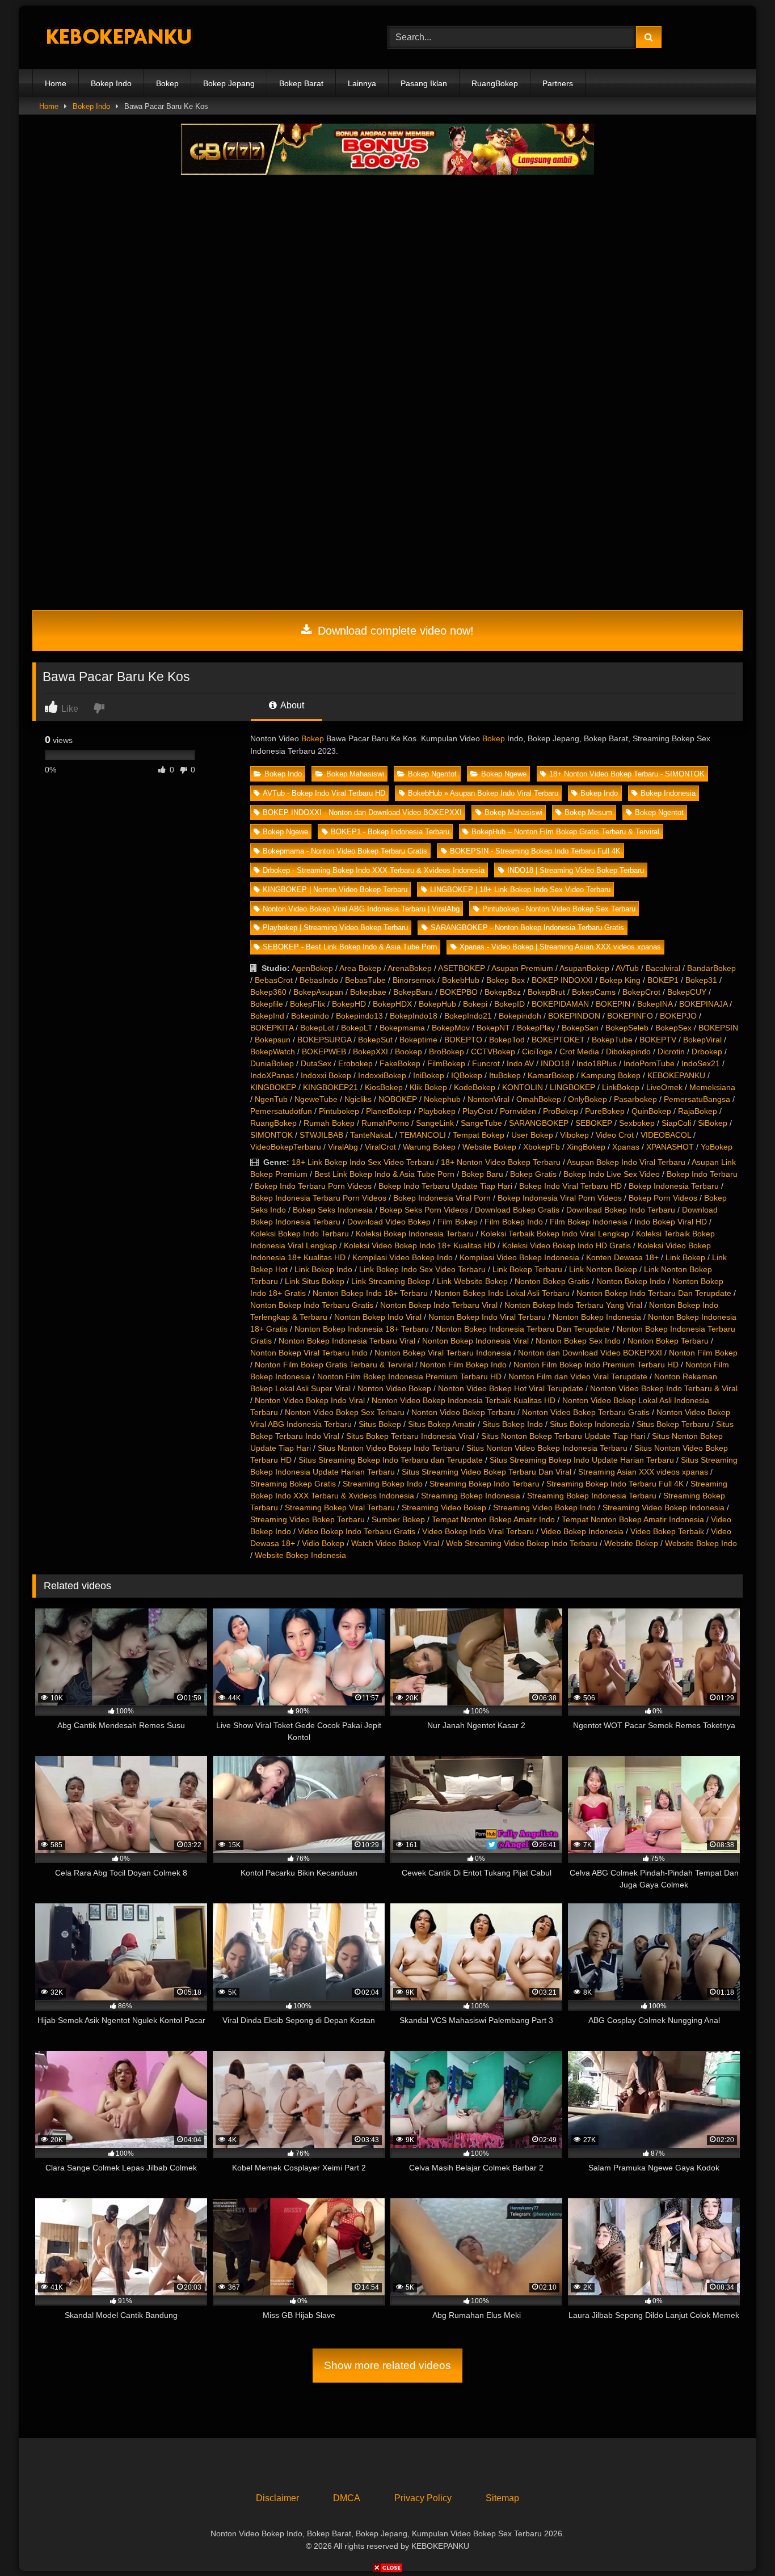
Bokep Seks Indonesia (333, 1210)
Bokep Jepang (229, 83)
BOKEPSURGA (324, 1040)
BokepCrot (641, 992)
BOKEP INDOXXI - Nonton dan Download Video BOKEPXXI (362, 812)
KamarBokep (551, 1075)
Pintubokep (339, 1111)
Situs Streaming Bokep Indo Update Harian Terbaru (582, 1460)
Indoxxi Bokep (326, 1075)
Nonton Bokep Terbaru (668, 1341)
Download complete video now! (394, 631)
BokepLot (317, 1028)
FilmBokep (446, 1063)
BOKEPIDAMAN (560, 1004)
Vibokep (574, 1135)
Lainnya (362, 83)
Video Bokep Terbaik (667, 1531)
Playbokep (437, 1111)
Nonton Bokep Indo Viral (378, 1317)
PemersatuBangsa (697, 1099)
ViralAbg (343, 1147)
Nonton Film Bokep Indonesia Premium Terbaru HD (409, 1376)
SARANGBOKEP (539, 1123)
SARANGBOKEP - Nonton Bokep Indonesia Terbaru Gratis (527, 928)
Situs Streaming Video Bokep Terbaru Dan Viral (487, 1472)
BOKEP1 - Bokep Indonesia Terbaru (390, 832)
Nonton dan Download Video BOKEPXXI (590, 1353)
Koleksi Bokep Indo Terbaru (300, 1234)
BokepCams (594, 992)
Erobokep (355, 1063)
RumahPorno (385, 1123)
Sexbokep (637, 1123)
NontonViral (488, 1099)
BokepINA (655, 1004)
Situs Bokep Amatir (442, 1424)
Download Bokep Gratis (517, 1210)
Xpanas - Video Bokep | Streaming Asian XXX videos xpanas (560, 947)
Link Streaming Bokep (391, 1281)
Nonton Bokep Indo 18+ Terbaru (370, 1293)
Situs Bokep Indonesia (590, 1424)
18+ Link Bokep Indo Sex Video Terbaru (363, 1162)
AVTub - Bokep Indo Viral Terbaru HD (324, 793)
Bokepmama (402, 1028)
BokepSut (375, 1040)
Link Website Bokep (472, 1281)
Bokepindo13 (359, 1016)
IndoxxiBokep (382, 1075)
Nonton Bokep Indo (631, 1281)
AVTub (627, 968)
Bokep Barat (301, 83)
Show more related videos (387, 2365)
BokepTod (507, 1040)
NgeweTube (316, 1099)
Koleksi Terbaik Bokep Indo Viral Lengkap (555, 1234)
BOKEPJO (678, 1016)
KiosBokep (384, 1087)
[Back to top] (740, 2542)
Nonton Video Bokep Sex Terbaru (345, 1412)
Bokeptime (418, 1040)
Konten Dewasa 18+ (622, 1257)
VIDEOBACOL (666, 1135)
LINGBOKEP (572, 1087)
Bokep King (620, 980)
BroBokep (447, 1051)
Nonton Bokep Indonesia (597, 1317)
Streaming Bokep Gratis (293, 1484)
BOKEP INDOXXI (562, 980)
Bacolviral (663, 968)
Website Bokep (489, 1147)
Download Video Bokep (389, 1222)
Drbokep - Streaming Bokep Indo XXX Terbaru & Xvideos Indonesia (374, 870)
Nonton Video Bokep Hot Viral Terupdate (511, 1388)
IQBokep (467, 1075)
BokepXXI (370, 1051)
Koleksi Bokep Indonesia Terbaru (415, 1234)
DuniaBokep (272, 1063)
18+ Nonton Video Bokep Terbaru (501, 1162)
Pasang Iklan (424, 83)
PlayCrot (478, 1111)
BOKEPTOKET (558, 1040)
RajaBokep (698, 1111)
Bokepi (475, 1004)
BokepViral (702, 1040)
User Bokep (532, 1135)
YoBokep (717, 1147)
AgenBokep (312, 968)
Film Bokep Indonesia (589, 1222)
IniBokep (429, 1075)
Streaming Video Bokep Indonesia (664, 1507)
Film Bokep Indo (514, 1222)
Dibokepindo (628, 1051)
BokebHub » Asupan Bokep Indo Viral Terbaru (483, 793)
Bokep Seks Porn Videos (424, 1210)
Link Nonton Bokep (603, 1269)
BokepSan (580, 1028)
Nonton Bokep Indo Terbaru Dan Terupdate (654, 1293)
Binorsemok (414, 980)
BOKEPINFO (630, 1016)
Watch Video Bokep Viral (395, 1543)
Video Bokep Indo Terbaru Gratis (357, 1531)
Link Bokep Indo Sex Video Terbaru (422, 1269)
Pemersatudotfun (281, 1111)
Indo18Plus (597, 1063)
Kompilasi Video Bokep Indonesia (519, 1257)
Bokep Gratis (533, 1174)
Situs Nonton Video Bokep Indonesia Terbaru (547, 1448)
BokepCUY (687, 992)
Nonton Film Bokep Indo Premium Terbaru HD (596, 1365)
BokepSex (673, 1028)
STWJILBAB (321, 1135)
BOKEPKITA (272, 1028)
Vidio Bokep (323, 1543)
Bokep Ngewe (504, 774)
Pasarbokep (635, 1099)
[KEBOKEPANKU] (117, 38)
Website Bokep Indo (701, 1543)
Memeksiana (712, 1087)
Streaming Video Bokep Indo (544, 1507)
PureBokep (605, 1111)
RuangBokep (495, 83)
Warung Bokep (429, 1147)
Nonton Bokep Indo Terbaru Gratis (312, 1305)
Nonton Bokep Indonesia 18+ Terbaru (362, 1329)
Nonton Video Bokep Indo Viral (310, 1400)
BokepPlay (536, 1028)
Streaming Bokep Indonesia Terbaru (592, 1496)
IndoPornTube (649, 1063)
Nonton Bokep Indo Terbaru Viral (439, 1305)
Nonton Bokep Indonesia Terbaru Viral (347, 1341)
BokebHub (461, 980)
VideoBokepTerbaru (286, 1147)
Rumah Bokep (329, 1123)
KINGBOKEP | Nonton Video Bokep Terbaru (335, 890)
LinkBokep (621, 1087)
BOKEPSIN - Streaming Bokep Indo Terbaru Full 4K (535, 851)
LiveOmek (664, 1087)
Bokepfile (267, 1004)
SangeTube (481, 1123)
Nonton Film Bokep (703, 1353)
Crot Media (579, 1051)
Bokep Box (506, 980)
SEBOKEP (594, 1123)
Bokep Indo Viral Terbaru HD (570, 1186)
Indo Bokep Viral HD (671, 1222)
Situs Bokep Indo (513, 1424)
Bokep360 (268, 992)
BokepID (509, 1004)
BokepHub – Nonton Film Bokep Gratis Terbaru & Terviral (565, 832)
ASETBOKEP (462, 968)
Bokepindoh (520, 1016)
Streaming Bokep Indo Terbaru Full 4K (615, 1484)
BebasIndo (319, 980)
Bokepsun (273, 1040)
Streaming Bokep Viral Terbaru (340, 1507)
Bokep (167, 83)
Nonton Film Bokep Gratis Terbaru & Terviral (334, 1365)
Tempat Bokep (479, 1135)
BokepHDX (392, 1004)
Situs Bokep (380, 1424)
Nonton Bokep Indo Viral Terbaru (487, 1317)
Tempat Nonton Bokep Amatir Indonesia (633, 1519)
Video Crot (615, 1135)
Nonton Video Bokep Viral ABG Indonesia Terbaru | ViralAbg (361, 909)
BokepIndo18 (414, 1016)
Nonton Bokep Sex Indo (578, 1341)
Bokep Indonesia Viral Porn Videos (560, 1198)
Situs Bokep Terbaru (673, 1424)
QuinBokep (651, 1111)
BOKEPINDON (574, 1016)
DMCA (347, 2498)
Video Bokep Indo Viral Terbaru (478, 1531)
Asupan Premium (522, 968)
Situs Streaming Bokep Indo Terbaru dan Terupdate (391, 1460)
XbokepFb (542, 1147)
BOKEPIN (613, 1004)
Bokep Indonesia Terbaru (674, 1186)
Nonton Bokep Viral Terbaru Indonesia (443, 1353)
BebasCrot (274, 980)
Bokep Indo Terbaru (702, 1174)
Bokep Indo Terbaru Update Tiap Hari (445, 1186)
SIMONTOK (271, 1135)
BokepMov (451, 1028)
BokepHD (349, 1004)
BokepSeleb (627, 1028)
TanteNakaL (371, 1135)
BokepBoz (503, 992)
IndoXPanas (272, 1075)
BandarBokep (711, 968)
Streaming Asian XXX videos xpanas (643, 1472)
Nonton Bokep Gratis (552, 1281)
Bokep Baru (482, 1174)
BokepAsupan (318, 992)
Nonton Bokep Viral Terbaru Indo (309, 1353)
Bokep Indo (111, 83)
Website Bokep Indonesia (300, 1555)
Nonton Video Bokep (394, 1388)
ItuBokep (505, 1075)
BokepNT (493, 1028)
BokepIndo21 (468, 1016)
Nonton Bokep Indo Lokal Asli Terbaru (502, 1293)
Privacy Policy (423, 2498)
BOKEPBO (459, 992)
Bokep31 (701, 980)
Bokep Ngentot (432, 774)
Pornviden (518, 1111)
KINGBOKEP (273, 1087)
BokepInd (267, 1016)
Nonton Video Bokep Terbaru (463, 1412)
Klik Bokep (428, 1087)
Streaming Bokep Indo (383, 1484)
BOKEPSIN (718, 1028)
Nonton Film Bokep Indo (463, 1365)
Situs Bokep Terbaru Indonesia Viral (410, 1436)
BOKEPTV (658, 1040)
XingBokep (586, 1147)
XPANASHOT (670, 1147)
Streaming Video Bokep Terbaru (308, 1519)
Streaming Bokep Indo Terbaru (485, 1484)
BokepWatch (273, 1051)
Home (56, 83)
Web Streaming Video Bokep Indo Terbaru (522, 1543)
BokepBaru (413, 992)
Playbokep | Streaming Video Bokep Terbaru (335, 928)
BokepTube (612, 1040)
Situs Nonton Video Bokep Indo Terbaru (389, 1448)
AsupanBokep (584, 968)
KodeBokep (475, 1087)
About (291, 705)
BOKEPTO (463, 1040)
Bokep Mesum (588, 812)
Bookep (408, 1051)
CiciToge (537, 1051)
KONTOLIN (523, 1087)
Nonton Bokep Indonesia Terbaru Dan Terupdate (523, 1329)
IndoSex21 (701, 1063)
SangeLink (435, 1123)
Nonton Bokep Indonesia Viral (475, 1341)
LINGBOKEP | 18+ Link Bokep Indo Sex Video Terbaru (520, 890)
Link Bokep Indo (323, 1269)
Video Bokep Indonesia (582, 1531)
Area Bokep (360, 968)
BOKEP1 (663, 980)
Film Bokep (458, 1222)
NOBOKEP (398, 1099)
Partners (558, 83)
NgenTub (271, 1099)
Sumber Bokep (398, 1519)
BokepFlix (308, 1004)
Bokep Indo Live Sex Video (612, 1174)
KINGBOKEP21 (330, 1087)
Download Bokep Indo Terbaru (621, 1210)
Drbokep (707, 1051)
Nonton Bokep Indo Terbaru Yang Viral (573, 1305)
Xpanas (626, 1147)
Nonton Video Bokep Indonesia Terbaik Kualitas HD (464, 1400)
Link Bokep (685, 1257)
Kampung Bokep (611, 1075)
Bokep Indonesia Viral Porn (442, 1198)
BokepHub (437, 1004)
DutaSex (316, 1063)
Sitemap (502, 2498)
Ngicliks (358, 1099)
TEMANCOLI (423, 1135)
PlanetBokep (389, 1111)
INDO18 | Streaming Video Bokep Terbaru (576, 870)
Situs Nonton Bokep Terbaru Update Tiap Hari (563, 1436)
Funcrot (486, 1063)
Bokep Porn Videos (663, 1198)
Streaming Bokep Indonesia (471, 1496)
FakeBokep (400, 1063)
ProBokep (561, 1111)
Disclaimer (277, 2498)
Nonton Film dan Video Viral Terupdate (578, 1376)
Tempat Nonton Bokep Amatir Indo (493, 1519)
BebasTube (365, 980)
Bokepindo (310, 1016)
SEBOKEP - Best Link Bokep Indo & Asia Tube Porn (350, 947)
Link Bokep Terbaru (527, 1269)
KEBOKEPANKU (676, 1075)
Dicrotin (671, 1051)
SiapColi (676, 1123)
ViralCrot (380, 1147)
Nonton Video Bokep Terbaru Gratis (586, 1412)
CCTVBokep (493, 1051)
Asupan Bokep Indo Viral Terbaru (626, 1162)
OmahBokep (539, 1099)
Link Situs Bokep (315, 1281)
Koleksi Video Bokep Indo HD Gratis (566, 1245)
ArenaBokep (410, 968)
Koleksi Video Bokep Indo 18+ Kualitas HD (420, 1245)
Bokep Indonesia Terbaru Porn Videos (318, 1198)
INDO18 (555, 1063)
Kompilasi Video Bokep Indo (403, 1257)
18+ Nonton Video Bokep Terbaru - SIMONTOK (627, 774)
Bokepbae (368, 992)
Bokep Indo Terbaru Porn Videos (313, 1186)
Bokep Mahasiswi (355, 774)
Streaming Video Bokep (444, 1507)
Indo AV (520, 1063)
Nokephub (442, 1099)
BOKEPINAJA (703, 1004)
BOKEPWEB (324, 1051)
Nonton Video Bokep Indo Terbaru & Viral (664, 1388)
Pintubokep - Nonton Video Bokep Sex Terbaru (559, 909)
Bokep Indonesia (668, 793)
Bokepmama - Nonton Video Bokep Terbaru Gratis (345, 851)
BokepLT (357, 1028)
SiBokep (713, 1123)
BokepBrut (546, 992)
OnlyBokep (587, 1099)
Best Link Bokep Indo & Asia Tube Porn (384, 1174)
